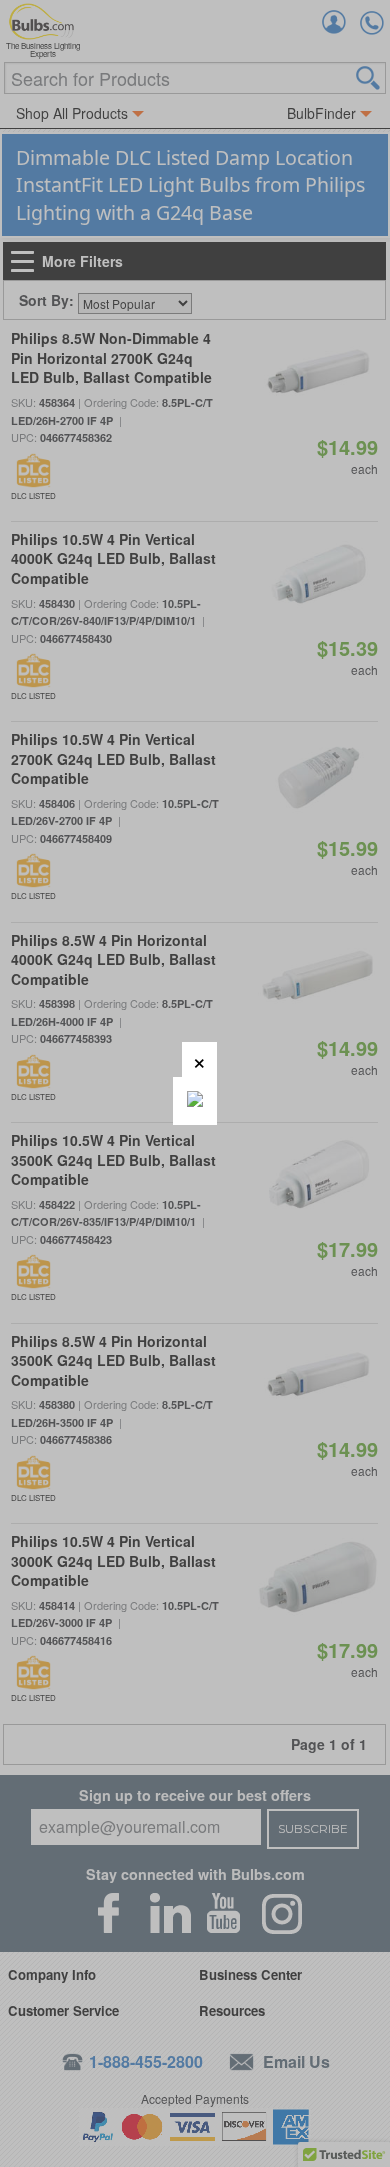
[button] (199, 1059)
